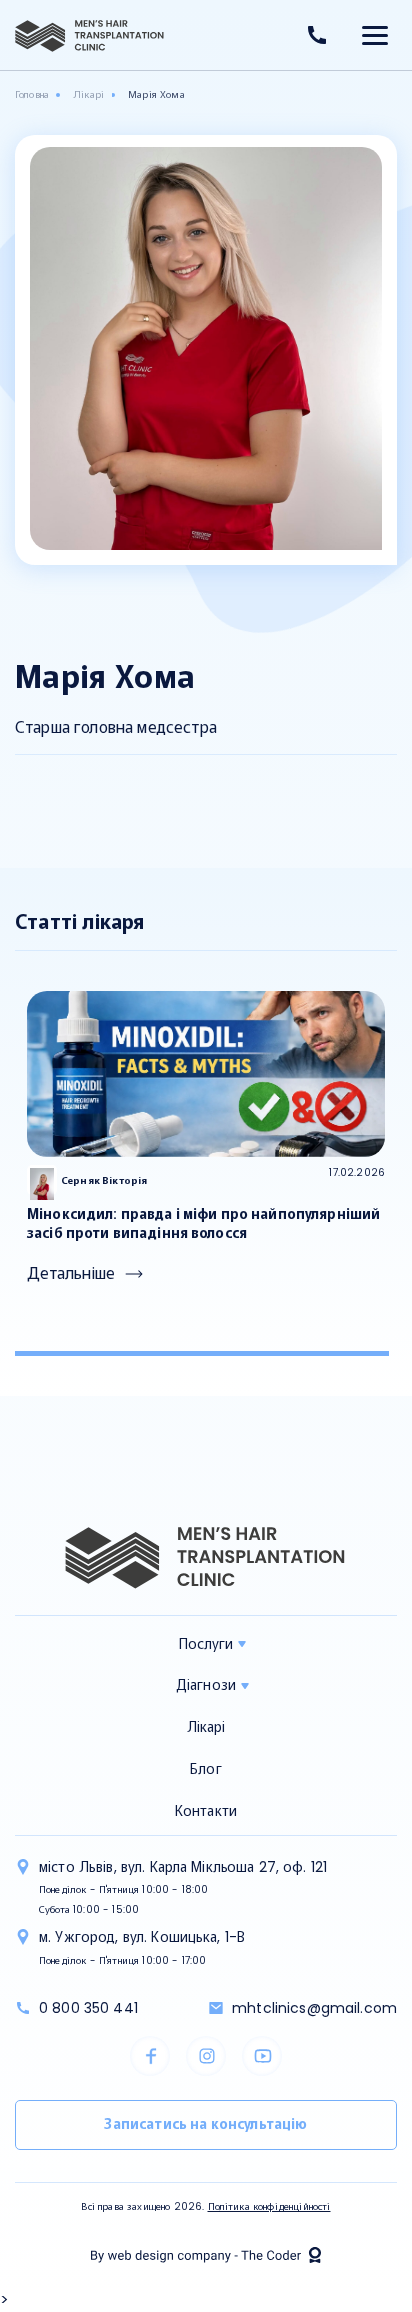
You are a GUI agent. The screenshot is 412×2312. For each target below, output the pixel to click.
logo (90, 35)
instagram (206, 2056)
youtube (262, 2056)
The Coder (206, 2255)
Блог (206, 1769)
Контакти (206, 1811)
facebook (150, 2056)
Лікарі (206, 1727)
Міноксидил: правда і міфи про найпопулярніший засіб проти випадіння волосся (203, 1223)
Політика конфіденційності (269, 2206)
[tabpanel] (206, 1138)
